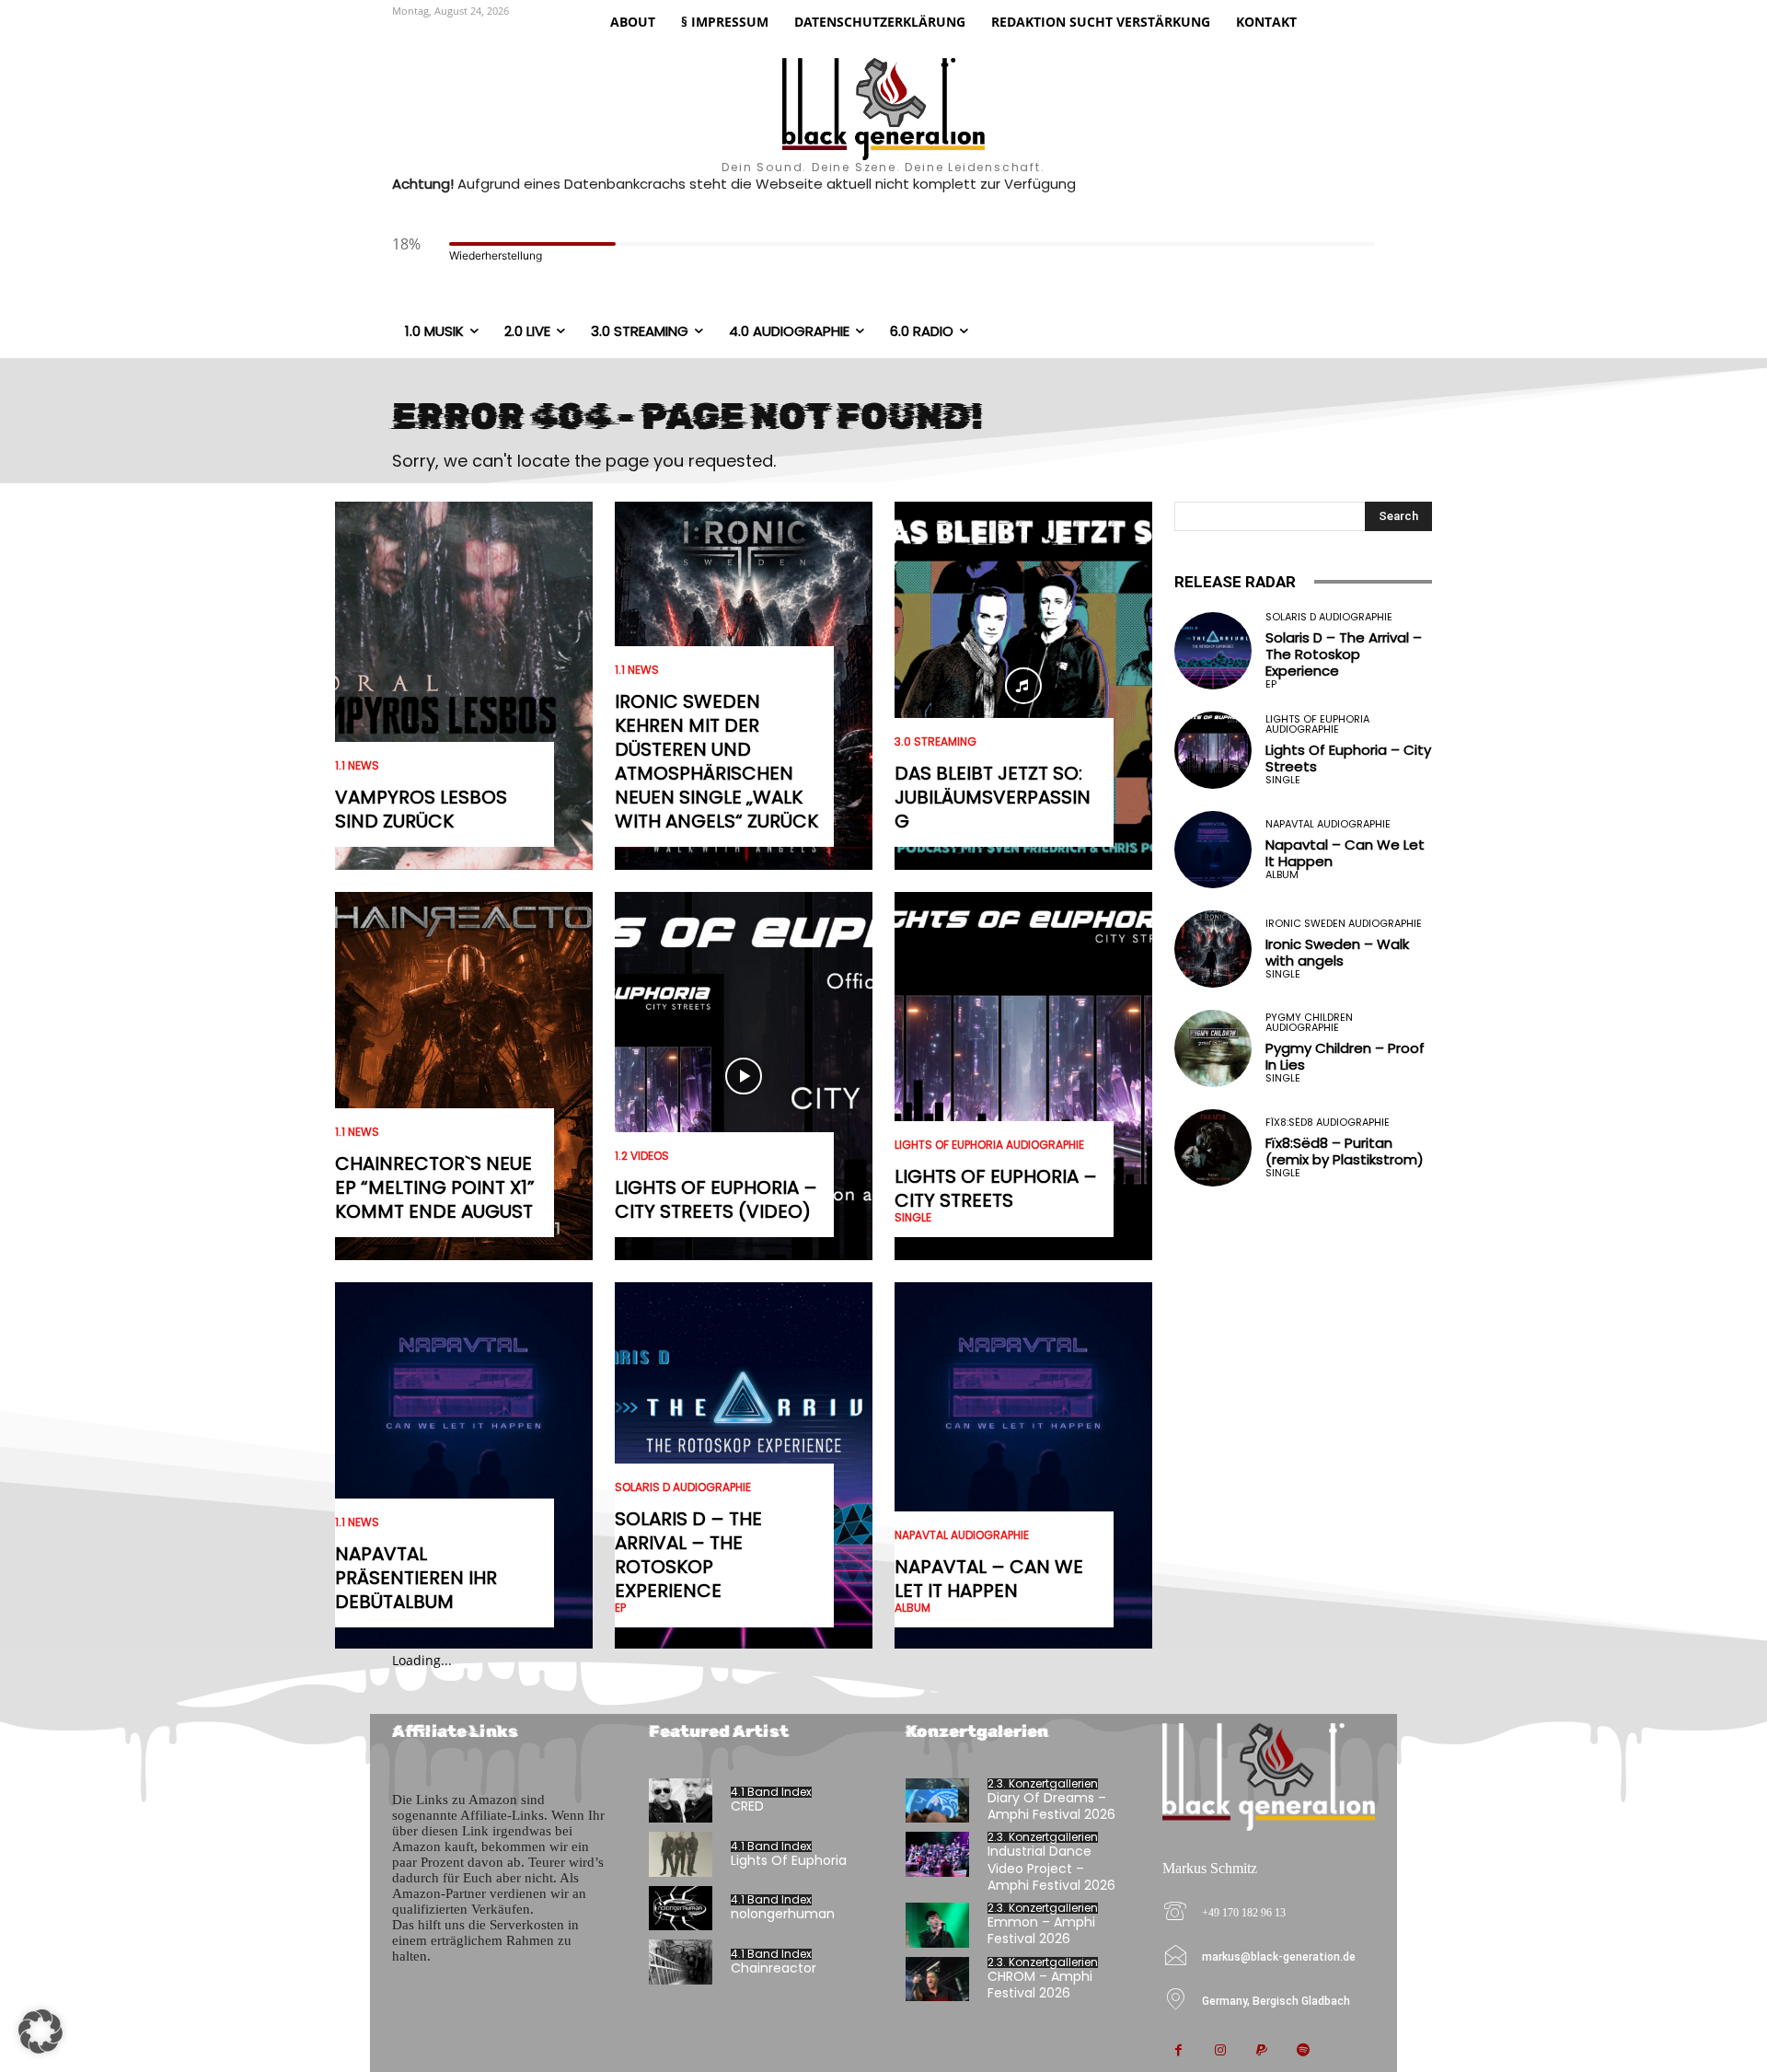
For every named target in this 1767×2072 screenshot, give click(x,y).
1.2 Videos (642, 1156)
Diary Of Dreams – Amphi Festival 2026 (1051, 1806)
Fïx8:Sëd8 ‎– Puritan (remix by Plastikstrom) (1345, 1151)
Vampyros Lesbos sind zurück (421, 809)
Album (912, 1608)
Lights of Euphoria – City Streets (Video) (716, 1199)
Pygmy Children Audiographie (1309, 1023)
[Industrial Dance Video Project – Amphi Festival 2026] (937, 1854)
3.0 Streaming (935, 742)
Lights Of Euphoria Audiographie (989, 1145)
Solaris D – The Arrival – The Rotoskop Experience (688, 1555)
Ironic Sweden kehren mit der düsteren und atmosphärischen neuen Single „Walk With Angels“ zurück (716, 761)
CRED (747, 1806)
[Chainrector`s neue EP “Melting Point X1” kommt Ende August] (464, 1076)
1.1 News (357, 766)
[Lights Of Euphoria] (681, 1854)
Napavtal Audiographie (962, 1535)
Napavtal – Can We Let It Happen (989, 1579)
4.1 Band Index (771, 1792)
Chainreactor (774, 1968)
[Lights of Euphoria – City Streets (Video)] (744, 1076)
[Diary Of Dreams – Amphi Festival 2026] (937, 1801)
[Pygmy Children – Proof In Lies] (1213, 1048)
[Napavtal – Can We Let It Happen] (1023, 1466)
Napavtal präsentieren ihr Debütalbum (416, 1578)
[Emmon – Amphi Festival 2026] (937, 1925)
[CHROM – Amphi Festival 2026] (937, 1979)
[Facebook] (1178, 2051)
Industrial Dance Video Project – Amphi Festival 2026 (1051, 1868)
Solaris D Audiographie (683, 1487)
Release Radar (1235, 582)
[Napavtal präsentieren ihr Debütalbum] (464, 1466)
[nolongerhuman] (681, 1909)
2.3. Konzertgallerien (1043, 1784)
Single (913, 1218)
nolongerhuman (783, 1914)
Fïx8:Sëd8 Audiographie (1328, 1123)
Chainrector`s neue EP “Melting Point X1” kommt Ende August (435, 1187)
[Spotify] (1303, 2051)
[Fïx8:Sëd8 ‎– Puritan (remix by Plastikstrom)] (1213, 1148)
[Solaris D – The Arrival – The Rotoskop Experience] (1213, 651)
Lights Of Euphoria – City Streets (996, 1188)
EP (620, 1608)
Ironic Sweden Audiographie (1344, 924)
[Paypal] (1261, 2051)
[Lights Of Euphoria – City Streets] (1023, 1076)
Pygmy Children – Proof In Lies (1345, 1056)
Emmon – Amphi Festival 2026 (1041, 1930)
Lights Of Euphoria (789, 1860)
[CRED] (681, 1801)
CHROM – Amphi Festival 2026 (1040, 1985)
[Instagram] (1220, 2051)
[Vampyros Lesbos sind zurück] (464, 686)
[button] (40, 2031)
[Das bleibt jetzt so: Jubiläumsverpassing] (1023, 686)
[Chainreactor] (681, 1962)
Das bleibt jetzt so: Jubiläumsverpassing (993, 797)
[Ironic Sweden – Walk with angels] (1213, 949)
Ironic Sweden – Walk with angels (1337, 952)
